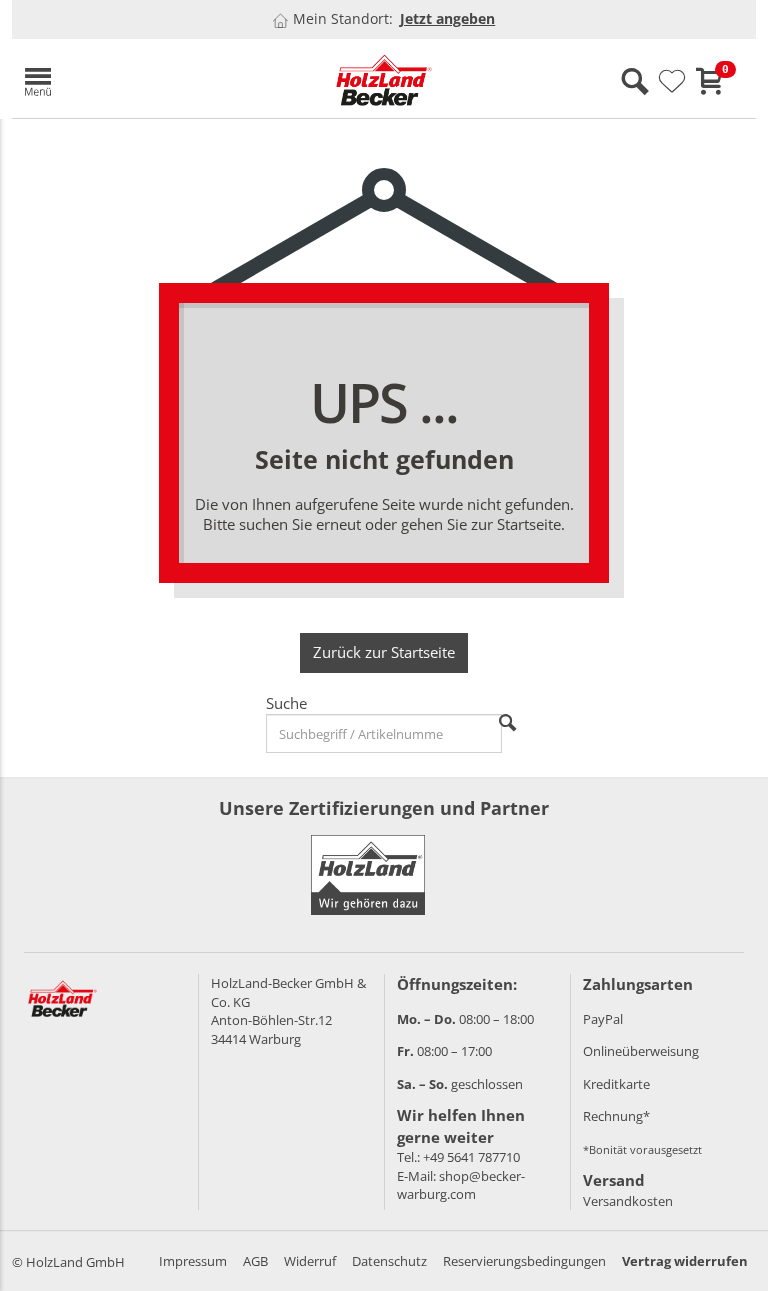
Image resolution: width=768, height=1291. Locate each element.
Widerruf (310, 1261)
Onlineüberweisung (641, 1051)
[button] (132, 78)
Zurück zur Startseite (384, 652)
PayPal (603, 1019)
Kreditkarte (616, 1084)
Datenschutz (389, 1261)
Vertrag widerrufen (685, 1261)
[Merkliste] (672, 82)
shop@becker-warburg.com (461, 1185)
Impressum (193, 1261)
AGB (255, 1261)
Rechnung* (616, 1116)
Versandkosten (628, 1201)
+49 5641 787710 (471, 1157)
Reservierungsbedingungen (524, 1261)
